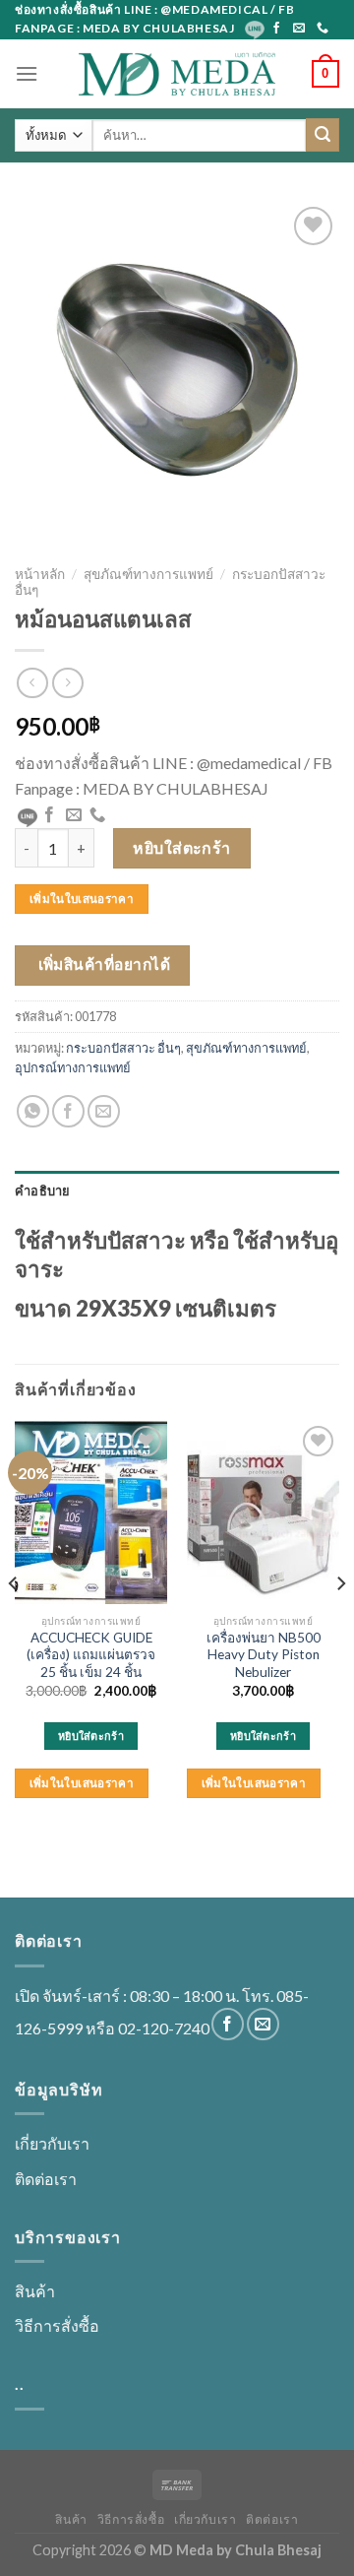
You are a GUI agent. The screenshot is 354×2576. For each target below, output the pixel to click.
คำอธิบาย (43, 1191)
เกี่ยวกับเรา (52, 2143)
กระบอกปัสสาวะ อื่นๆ (123, 1048)
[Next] (340, 1623)
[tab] (177, 1191)
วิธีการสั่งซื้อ (57, 2325)
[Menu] (27, 73)
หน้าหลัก (40, 574)
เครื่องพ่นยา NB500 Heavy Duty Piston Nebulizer (264, 1655)
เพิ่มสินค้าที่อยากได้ (105, 964)
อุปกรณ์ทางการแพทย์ (73, 1067)
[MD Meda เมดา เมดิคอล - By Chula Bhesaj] (177, 74)
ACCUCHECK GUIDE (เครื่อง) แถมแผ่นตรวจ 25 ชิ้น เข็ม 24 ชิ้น (91, 1655)
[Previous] (14, 1623)
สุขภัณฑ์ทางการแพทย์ (148, 574)
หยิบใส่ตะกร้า (182, 847)
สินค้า (35, 2291)
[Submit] (323, 135)
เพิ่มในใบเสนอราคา (82, 899)
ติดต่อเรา (46, 2179)
